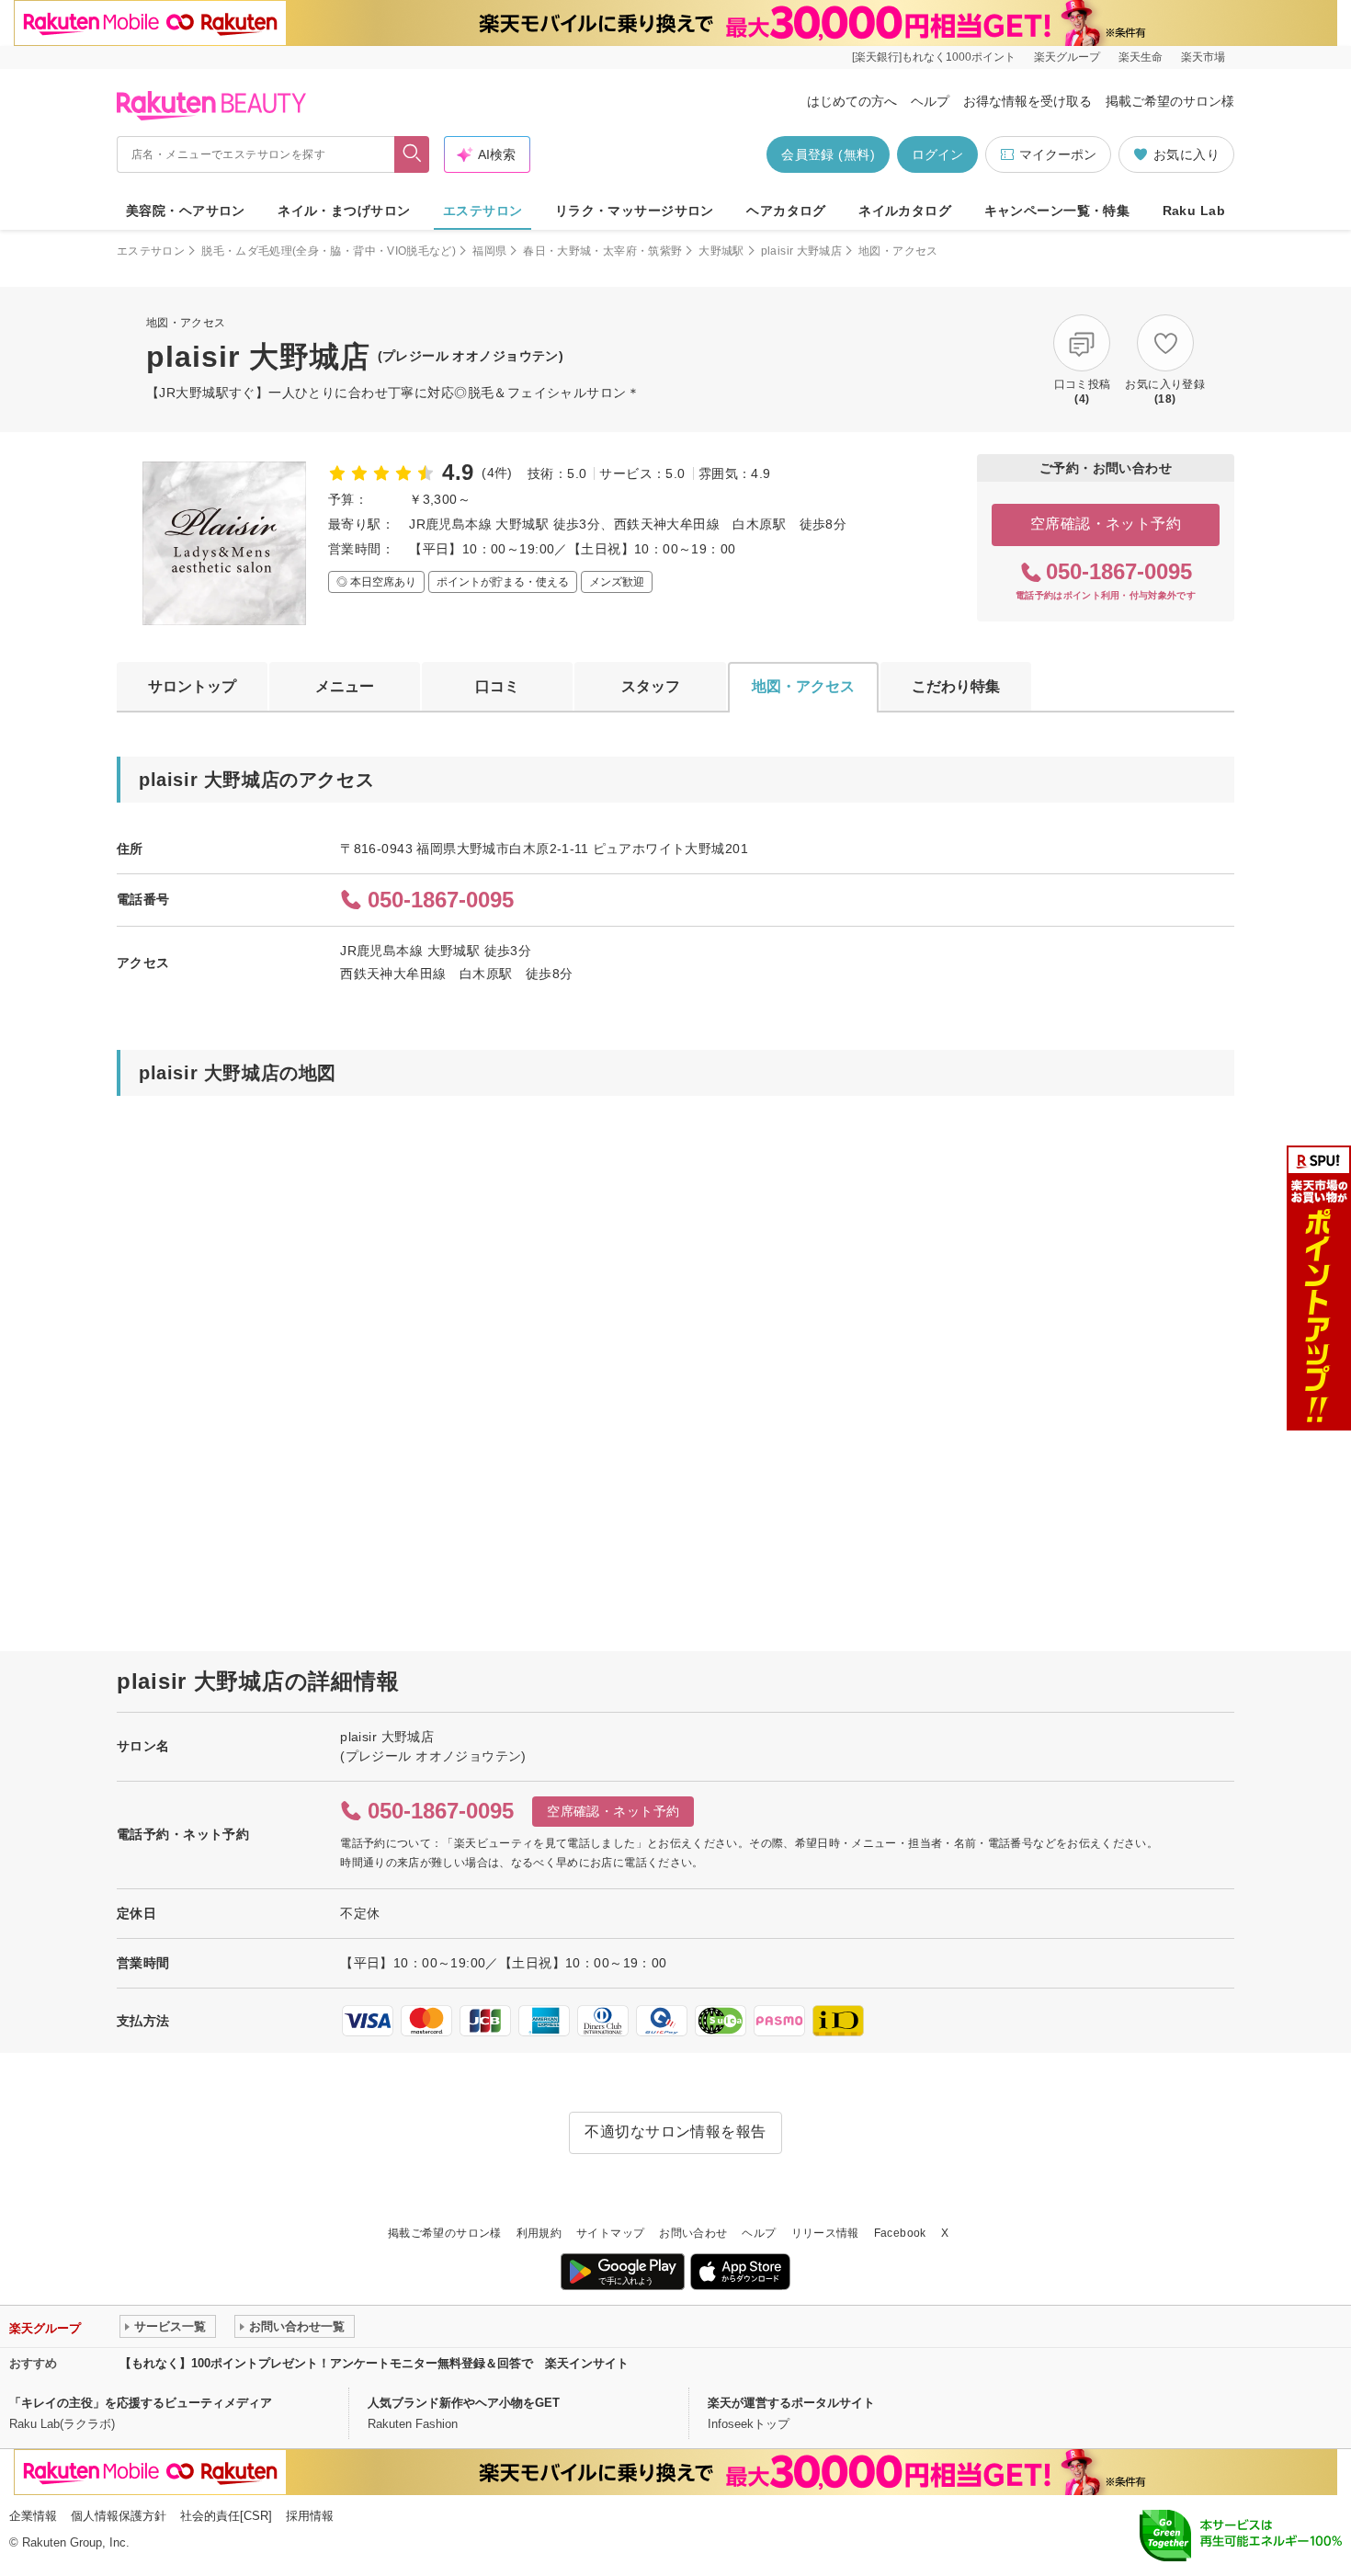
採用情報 (310, 2516)
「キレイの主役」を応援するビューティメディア (141, 2403)
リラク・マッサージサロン (635, 211)
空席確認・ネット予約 (1106, 524)
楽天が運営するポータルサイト (791, 2403)
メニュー (345, 686)
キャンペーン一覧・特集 (1057, 211)
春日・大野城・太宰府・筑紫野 (602, 251)
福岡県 (489, 251)
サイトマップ (610, 2233)
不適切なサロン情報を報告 (675, 2131)
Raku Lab (1194, 211)
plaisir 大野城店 (801, 251)
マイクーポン (1058, 154)
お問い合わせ (693, 2233)
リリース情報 (825, 2233)
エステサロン (483, 211)
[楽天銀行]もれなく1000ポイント (934, 57)
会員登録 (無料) (828, 154)
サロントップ (192, 686)
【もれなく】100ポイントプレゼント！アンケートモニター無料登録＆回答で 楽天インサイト (374, 2363)
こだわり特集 (956, 686)
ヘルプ (930, 101)
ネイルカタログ (905, 211)
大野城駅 (721, 251)
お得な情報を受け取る (1027, 101)
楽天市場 (1203, 57)
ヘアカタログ (786, 211)
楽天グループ (1067, 57)
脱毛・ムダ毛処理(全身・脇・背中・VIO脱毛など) (329, 251)
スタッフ (651, 686)
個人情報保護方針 (119, 2516)
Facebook (900, 2233)
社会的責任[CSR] (226, 2516)
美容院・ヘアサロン (186, 211)
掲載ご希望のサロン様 (1170, 101)
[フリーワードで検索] (412, 154)
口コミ (497, 686)
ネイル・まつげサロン (344, 211)
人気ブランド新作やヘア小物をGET (464, 2403)
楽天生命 (1141, 57)
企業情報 (33, 2516)
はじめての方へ (852, 101)
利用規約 (539, 2233)
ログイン (937, 154)
